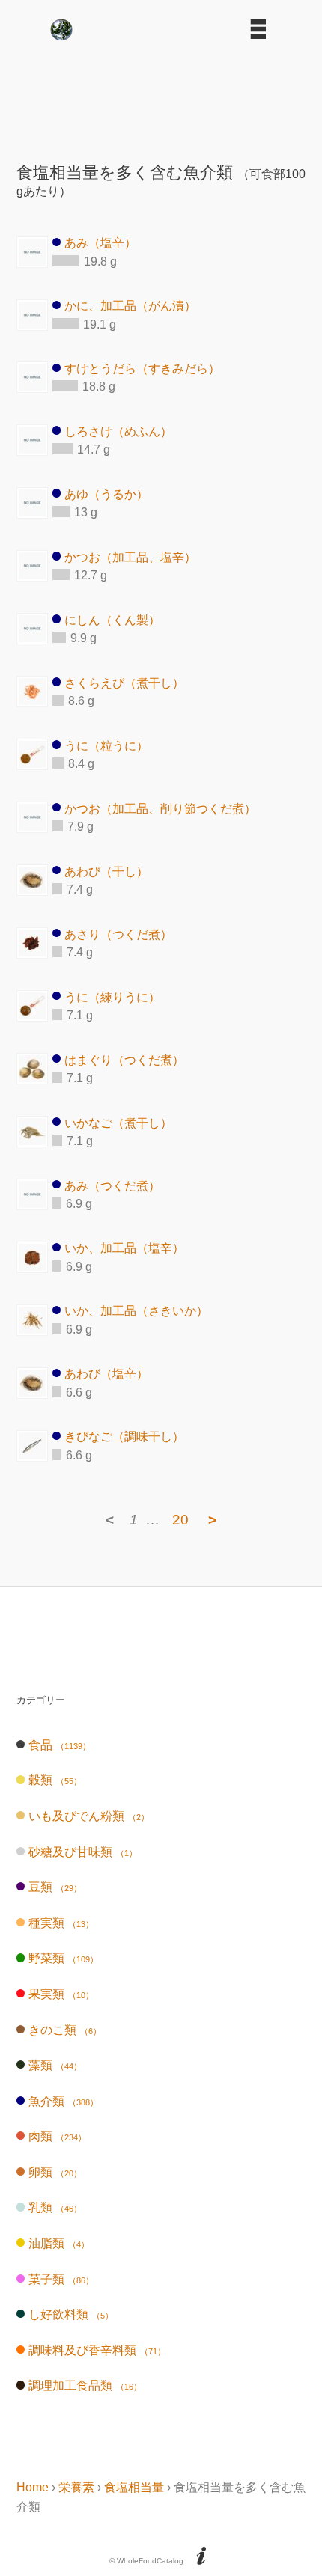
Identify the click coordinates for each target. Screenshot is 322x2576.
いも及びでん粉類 (88, 1816)
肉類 (57, 2136)
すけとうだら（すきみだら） (142, 368)
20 (180, 1520)
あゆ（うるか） (106, 494)
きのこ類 (64, 2030)
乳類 (55, 2207)
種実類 (61, 1923)
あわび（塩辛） (106, 1374)
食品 (59, 1745)
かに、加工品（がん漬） (130, 306)
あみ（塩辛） (100, 243)
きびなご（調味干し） (124, 1437)
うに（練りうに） (112, 996)
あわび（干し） (106, 871)
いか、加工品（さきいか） (136, 1311)
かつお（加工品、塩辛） (130, 556)
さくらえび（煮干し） (124, 682)
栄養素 (76, 2487)
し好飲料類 (70, 2314)
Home (33, 2487)
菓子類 (61, 2279)
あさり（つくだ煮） (118, 934)
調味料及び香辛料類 (97, 2350)
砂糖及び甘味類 (82, 1852)
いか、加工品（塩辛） (124, 1248)
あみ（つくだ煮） (112, 1185)
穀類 (55, 1780)
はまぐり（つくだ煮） (124, 1059)
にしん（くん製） (112, 619)
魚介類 (63, 2101)
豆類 (55, 1887)
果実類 (61, 1994)
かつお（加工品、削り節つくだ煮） (160, 808)
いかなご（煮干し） (118, 1122)
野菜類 (63, 1958)
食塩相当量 (134, 2487)
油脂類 (58, 2243)
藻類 (55, 2065)
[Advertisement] (161, 96)
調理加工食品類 (85, 2386)
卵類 (55, 2172)
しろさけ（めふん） (118, 431)
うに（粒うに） (106, 745)
